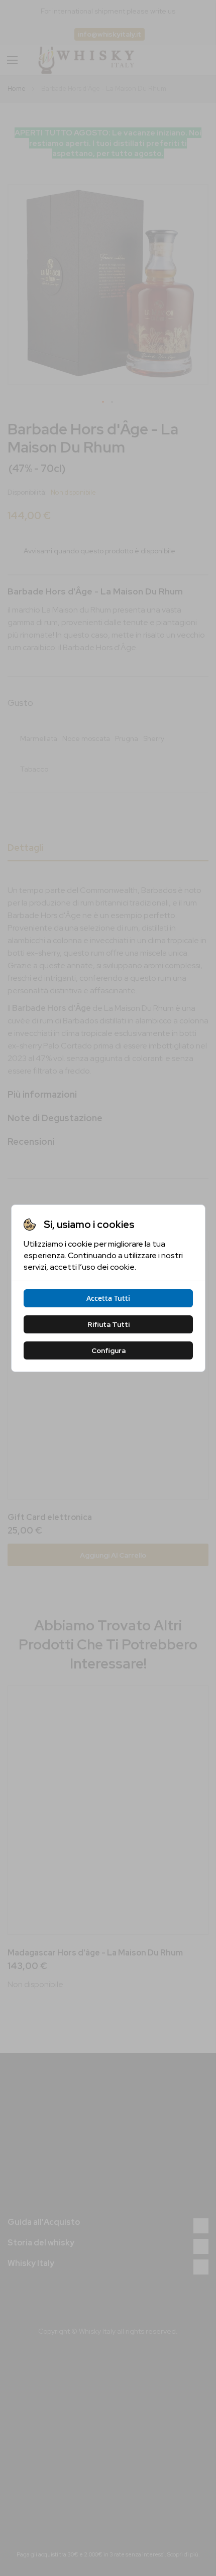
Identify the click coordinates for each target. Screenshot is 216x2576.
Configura (108, 1350)
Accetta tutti (108, 1298)
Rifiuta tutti (108, 1324)
